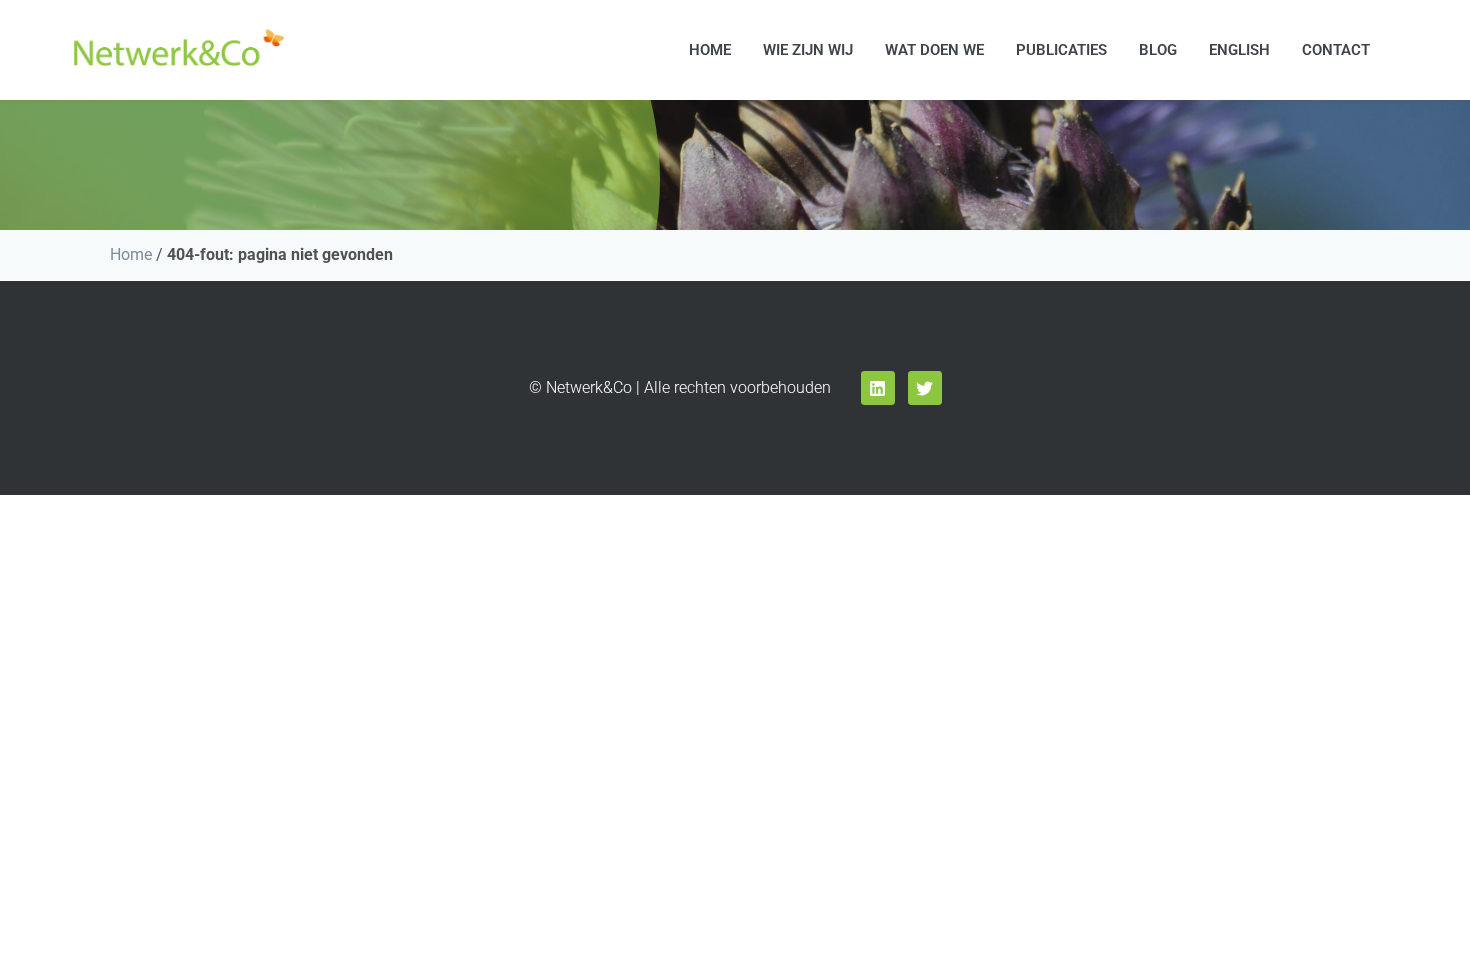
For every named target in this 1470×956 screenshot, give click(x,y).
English (1239, 50)
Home (710, 50)
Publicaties (1061, 50)
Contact (1336, 50)
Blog (1158, 50)
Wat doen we (934, 50)
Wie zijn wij (808, 50)
